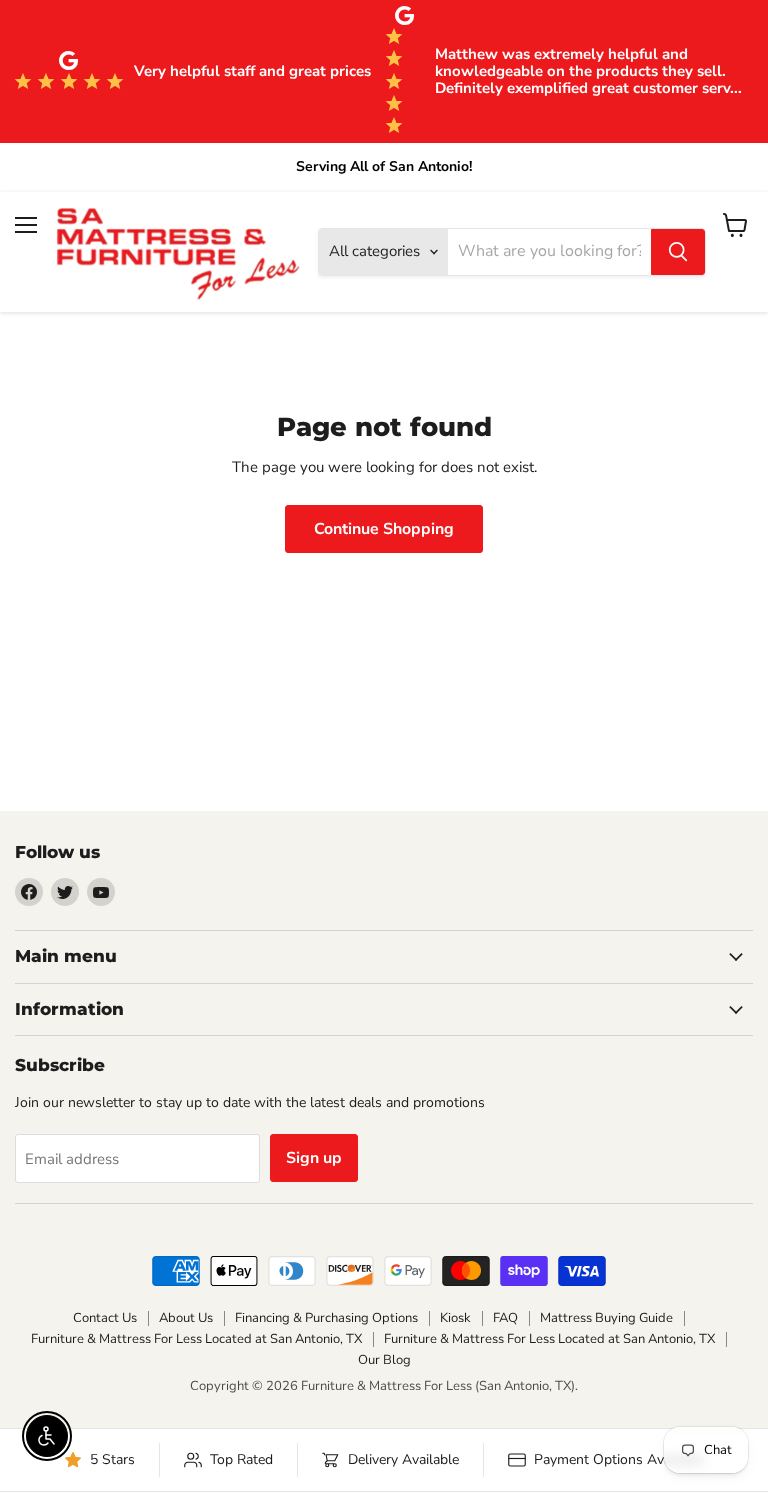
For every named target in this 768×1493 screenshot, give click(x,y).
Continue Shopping (384, 529)
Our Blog (384, 1360)
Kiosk (455, 1318)
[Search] (678, 252)
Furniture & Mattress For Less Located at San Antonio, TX (196, 1339)
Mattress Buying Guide (606, 1318)
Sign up (314, 1158)
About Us (186, 1318)
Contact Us (105, 1318)
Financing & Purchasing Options (326, 1318)
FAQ (505, 1318)
